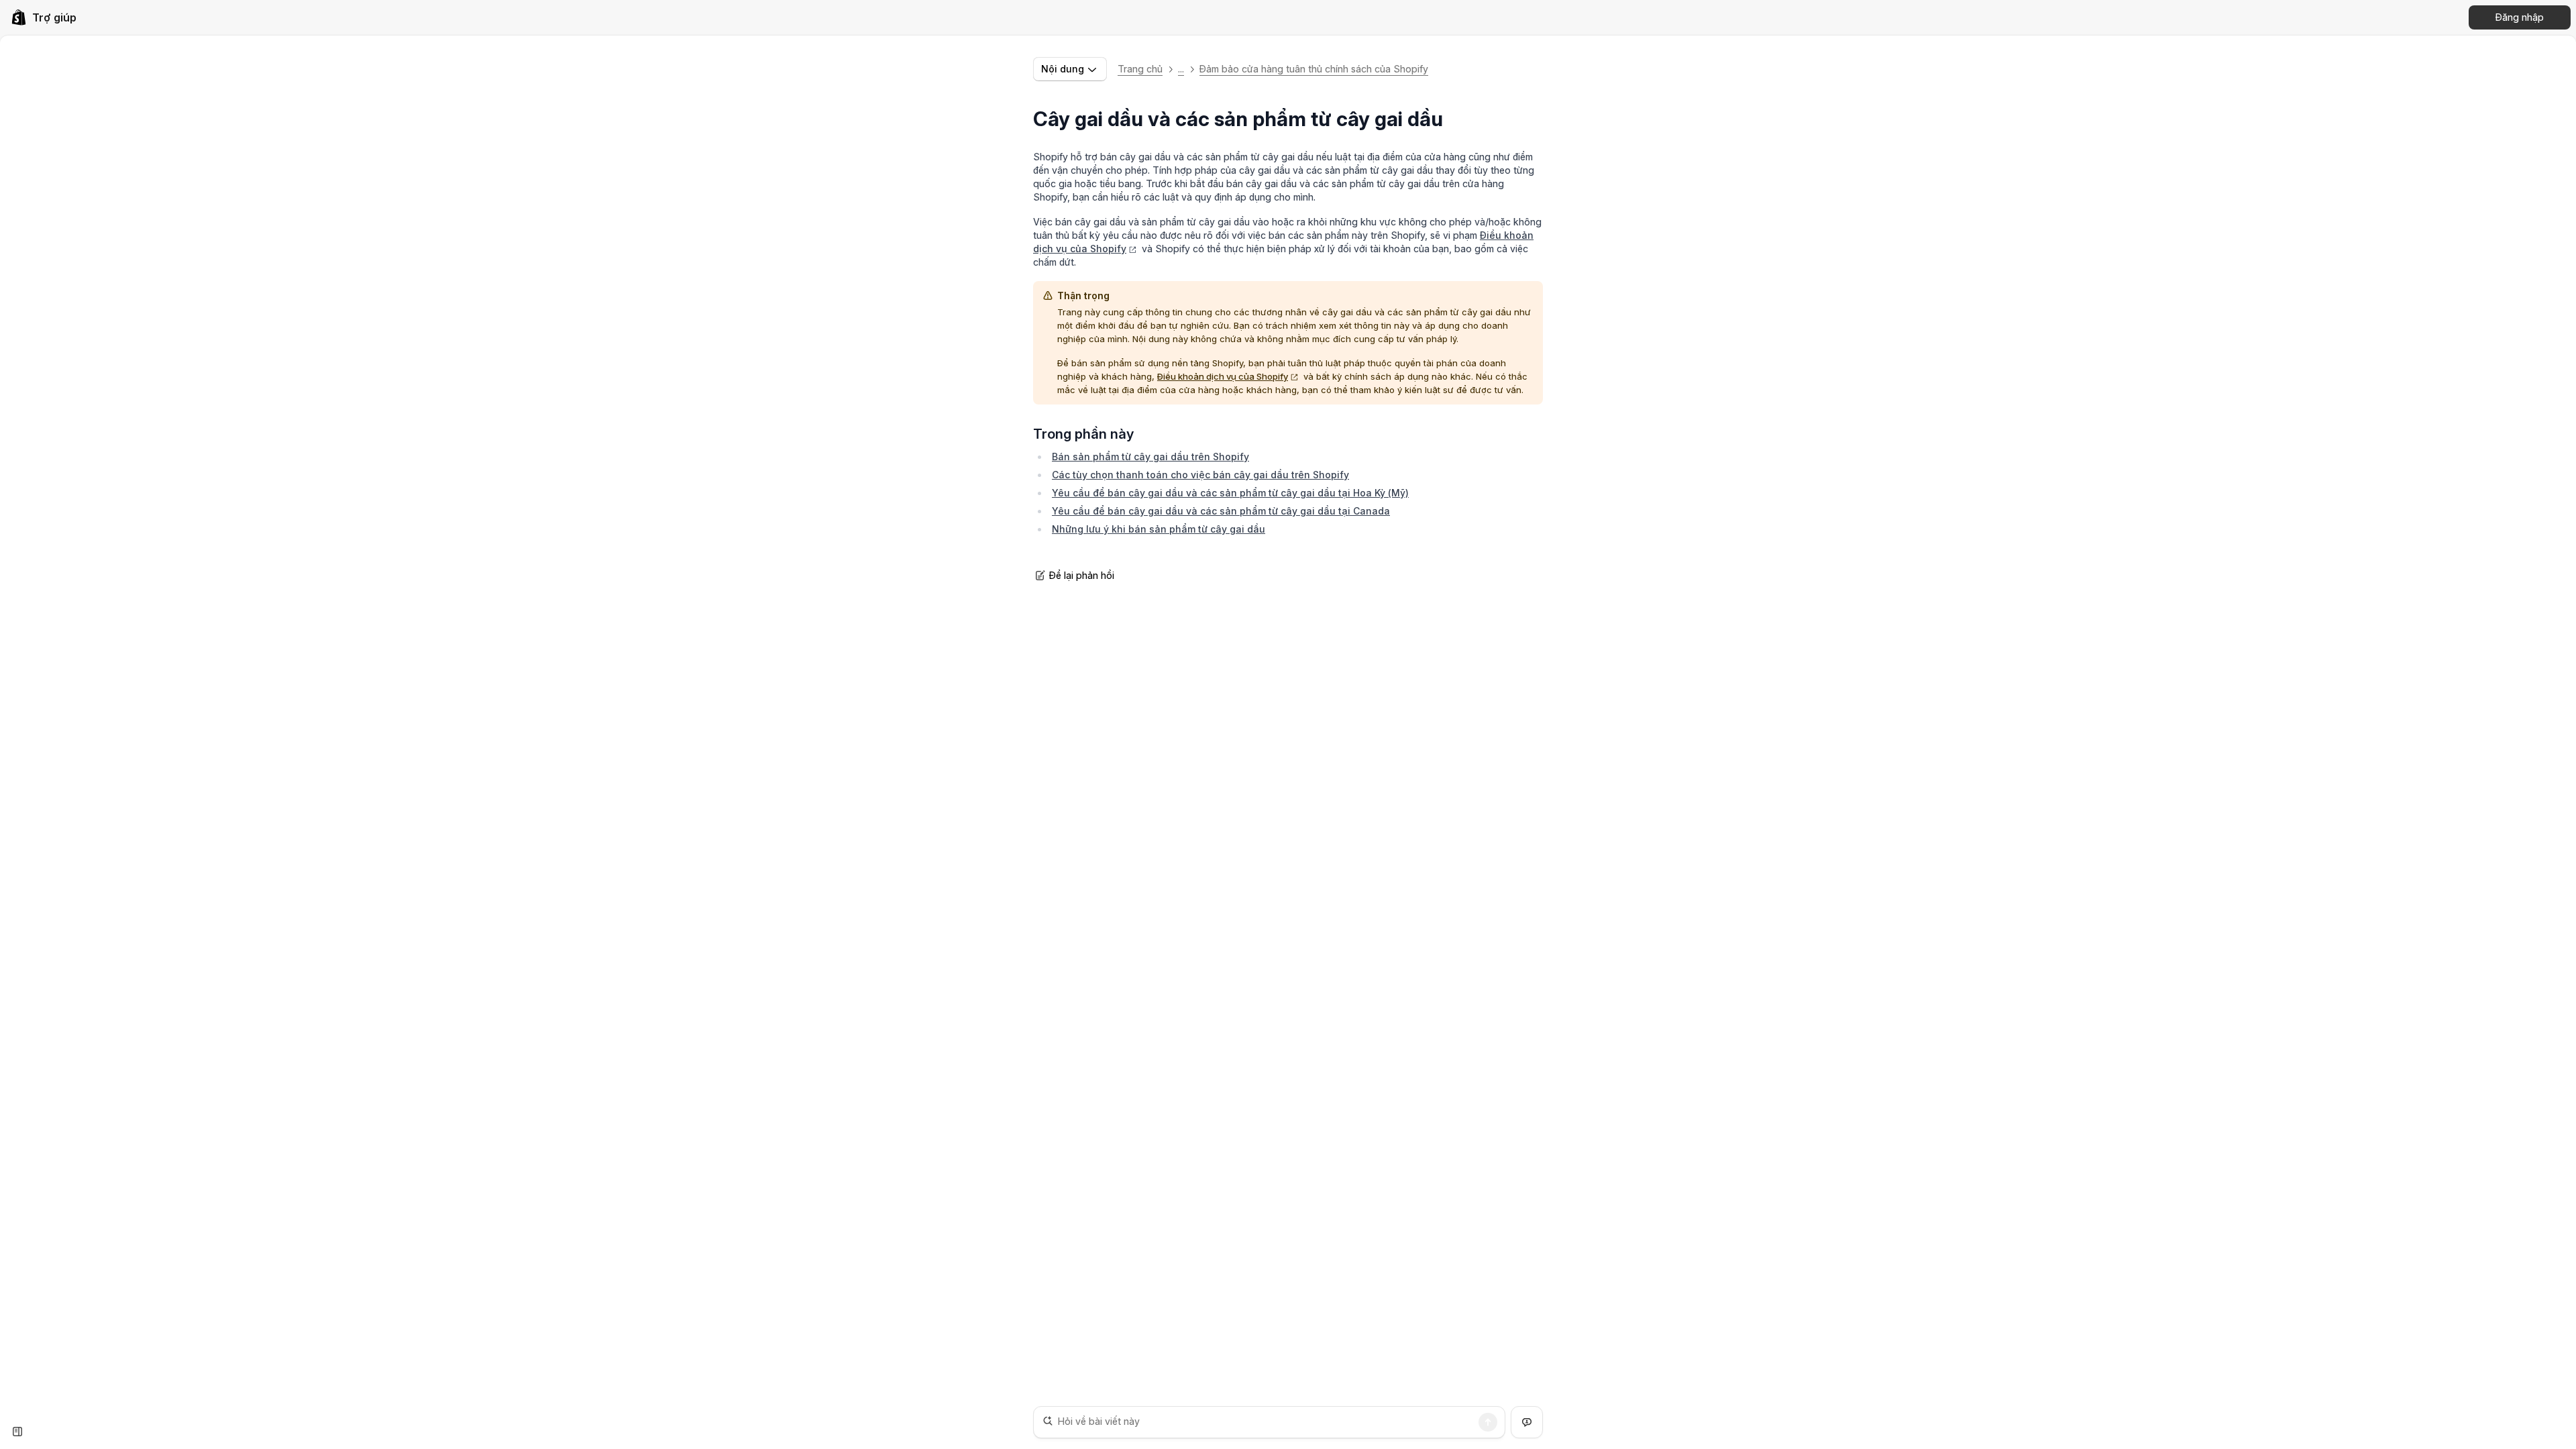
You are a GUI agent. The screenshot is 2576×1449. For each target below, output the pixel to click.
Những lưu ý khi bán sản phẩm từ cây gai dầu (1159, 529)
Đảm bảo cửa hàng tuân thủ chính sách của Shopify (1314, 69)
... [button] (1181, 69)
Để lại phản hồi (1082, 575)
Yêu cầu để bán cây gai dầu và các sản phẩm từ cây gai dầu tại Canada (1221, 511)
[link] (44, 17)
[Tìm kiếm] (1488, 1422)
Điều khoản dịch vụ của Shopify (1223, 376)
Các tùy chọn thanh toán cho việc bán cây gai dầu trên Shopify (1200, 475)
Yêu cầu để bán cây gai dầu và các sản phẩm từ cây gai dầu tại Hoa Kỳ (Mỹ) (1230, 493)
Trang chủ (1140, 69)
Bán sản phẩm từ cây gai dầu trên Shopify (1150, 457)
